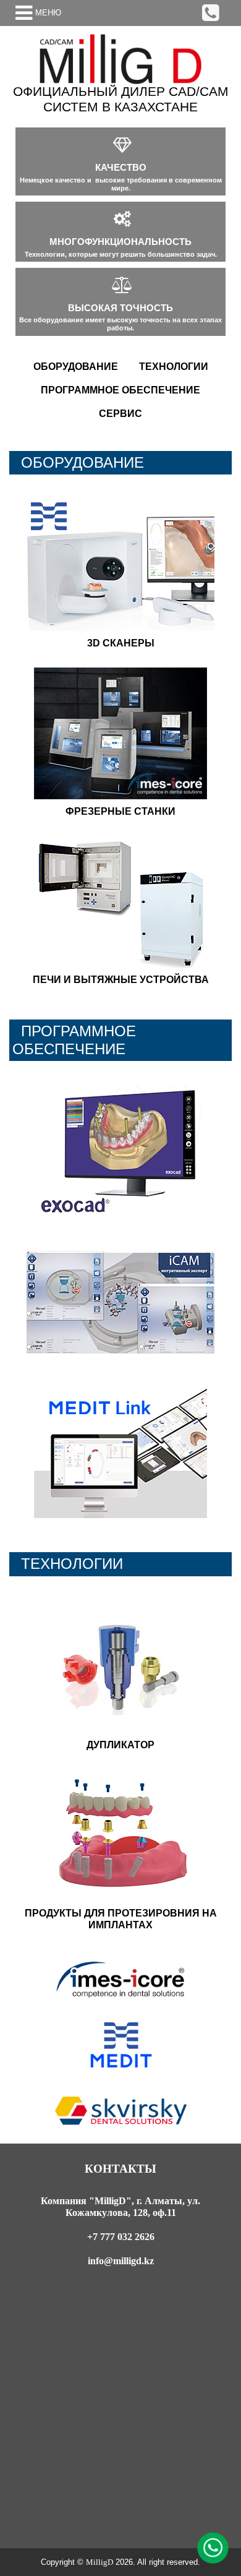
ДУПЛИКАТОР (120, 1745)
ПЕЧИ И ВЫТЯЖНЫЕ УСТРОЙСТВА (121, 980)
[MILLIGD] (120, 59)
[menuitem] (76, 367)
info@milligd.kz (121, 2261)
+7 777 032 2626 (121, 2237)
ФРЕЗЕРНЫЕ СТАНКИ (120, 811)
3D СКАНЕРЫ (121, 643)
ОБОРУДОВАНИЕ (76, 367)
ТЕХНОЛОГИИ (174, 367)
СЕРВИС (120, 414)
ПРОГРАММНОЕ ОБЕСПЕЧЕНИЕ (120, 390)
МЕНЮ (48, 13)
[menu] (120, 390)
